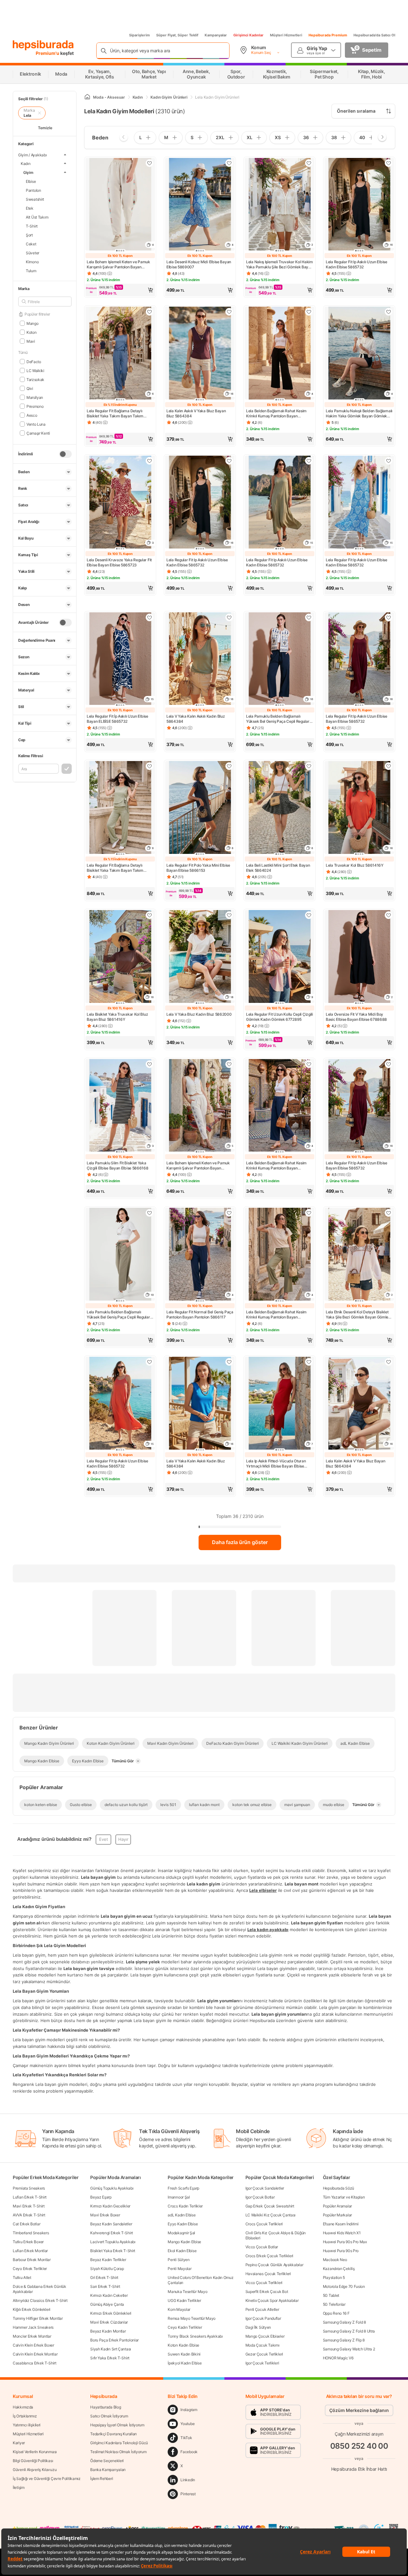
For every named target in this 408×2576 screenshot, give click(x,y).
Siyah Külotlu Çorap (107, 2269)
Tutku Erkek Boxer (28, 2242)
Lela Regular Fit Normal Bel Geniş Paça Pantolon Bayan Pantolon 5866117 (200, 1314)
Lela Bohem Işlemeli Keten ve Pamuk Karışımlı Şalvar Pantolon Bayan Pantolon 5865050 (118, 265)
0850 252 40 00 (359, 2446)
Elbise (31, 181)
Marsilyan (35, 397)
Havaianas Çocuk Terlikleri (268, 2274)
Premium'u (48, 53)
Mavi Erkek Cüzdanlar (109, 2322)
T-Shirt (32, 226)
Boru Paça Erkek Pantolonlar (114, 2340)
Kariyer (19, 2443)
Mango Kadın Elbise (184, 2242)
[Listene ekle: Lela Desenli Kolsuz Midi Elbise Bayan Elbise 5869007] (229, 163)
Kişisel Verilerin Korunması (35, 2452)
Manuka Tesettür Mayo (187, 2292)
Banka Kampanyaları (108, 2470)
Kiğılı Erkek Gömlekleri (32, 2309)
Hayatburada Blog (106, 2407)
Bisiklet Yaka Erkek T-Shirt (113, 2251)
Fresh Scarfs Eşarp (183, 2188)
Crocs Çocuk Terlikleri (264, 2224)
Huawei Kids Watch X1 (342, 2233)
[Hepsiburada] (43, 45)
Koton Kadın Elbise (183, 2345)
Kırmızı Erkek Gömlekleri (111, 2313)
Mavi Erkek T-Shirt (29, 2206)
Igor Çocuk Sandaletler (265, 2188)
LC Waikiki (35, 370)
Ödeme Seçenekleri (107, 2461)
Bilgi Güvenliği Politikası (33, 2461)
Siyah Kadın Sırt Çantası (111, 2349)
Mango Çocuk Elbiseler (265, 2336)
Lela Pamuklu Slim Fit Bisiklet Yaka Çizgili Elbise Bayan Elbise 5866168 (118, 1165)
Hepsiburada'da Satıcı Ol (374, 35)
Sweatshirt (35, 199)
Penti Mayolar (179, 2269)
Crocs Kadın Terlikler (185, 2206)
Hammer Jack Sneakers (33, 2327)
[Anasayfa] (87, 97)
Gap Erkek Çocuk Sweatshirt (270, 2206)
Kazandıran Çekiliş (339, 2269)
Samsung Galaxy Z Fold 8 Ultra (349, 2331)
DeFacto (34, 361)
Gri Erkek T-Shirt (104, 2277)
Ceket (31, 244)
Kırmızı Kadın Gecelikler (110, 2206)
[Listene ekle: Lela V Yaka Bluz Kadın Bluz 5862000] (229, 915)
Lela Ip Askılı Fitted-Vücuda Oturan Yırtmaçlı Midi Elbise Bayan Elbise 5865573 (276, 1464)
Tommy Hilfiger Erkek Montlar (38, 2318)
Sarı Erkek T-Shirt (105, 2286)
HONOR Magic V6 (338, 2358)
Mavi (31, 341)
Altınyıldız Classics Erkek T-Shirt (40, 2300)
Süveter (33, 253)
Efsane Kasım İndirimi (341, 2224)
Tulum (31, 270)
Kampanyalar (216, 35)
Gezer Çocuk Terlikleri (264, 2354)
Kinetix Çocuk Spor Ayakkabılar (272, 2300)
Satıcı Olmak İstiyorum (109, 2416)
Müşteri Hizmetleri (286, 35)
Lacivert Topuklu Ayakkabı (113, 2242)
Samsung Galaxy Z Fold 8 (344, 2322)
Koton (31, 332)
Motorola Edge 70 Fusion (344, 2286)
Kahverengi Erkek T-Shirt (112, 2233)
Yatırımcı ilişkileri (27, 2425)
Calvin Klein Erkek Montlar (35, 2354)
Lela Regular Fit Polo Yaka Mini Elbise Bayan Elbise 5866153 (198, 868)
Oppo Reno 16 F (336, 2313)
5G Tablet (331, 2295)
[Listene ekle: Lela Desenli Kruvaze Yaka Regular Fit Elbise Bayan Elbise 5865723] (149, 461)
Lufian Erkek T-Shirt (30, 2197)
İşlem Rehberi (102, 2479)
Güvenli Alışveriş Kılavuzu (35, 2470)
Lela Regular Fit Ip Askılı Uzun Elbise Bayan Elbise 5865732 (357, 719)
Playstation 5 (334, 2277)
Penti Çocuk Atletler (262, 2309)
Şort (29, 235)
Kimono (32, 261)
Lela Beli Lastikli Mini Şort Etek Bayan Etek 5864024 (278, 868)
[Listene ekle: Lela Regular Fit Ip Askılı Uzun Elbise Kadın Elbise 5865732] (389, 163)
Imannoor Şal (179, 2197)
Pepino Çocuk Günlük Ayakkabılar (274, 2265)
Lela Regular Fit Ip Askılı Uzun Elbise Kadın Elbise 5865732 (357, 264)
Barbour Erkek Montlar (32, 2260)
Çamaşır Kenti (38, 433)
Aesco (32, 415)
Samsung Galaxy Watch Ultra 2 (349, 2349)
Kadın (26, 163)
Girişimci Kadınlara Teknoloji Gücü (119, 2443)
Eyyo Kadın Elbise (183, 2224)
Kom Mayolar (179, 2309)
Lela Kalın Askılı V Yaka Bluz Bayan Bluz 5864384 (196, 413)
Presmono (35, 406)
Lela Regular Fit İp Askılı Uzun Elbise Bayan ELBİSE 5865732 (117, 719)
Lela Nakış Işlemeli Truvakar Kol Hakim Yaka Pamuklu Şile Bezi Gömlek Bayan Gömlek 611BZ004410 (280, 265)
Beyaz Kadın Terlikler (108, 2260)
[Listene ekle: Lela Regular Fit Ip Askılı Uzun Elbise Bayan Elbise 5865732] (389, 617)
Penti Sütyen (178, 2260)
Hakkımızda (23, 2407)
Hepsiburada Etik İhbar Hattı (359, 2469)
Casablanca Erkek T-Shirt (35, 2363)
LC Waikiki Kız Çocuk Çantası (271, 2215)
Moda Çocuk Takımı (262, 2345)
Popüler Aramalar (337, 2206)
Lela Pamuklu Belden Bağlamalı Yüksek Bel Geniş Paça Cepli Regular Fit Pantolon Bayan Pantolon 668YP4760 (278, 719)
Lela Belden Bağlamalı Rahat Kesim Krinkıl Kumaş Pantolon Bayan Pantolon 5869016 (276, 414)
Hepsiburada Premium (328, 35)
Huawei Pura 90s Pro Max (345, 2242)
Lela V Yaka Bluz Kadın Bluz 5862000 (199, 1014)
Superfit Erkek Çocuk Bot (267, 2292)
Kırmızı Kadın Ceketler (109, 2295)
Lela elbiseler (263, 1890)
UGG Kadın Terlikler (184, 2300)
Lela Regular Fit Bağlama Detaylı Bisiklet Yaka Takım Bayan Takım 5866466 (115, 414)
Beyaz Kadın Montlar (108, 2331)
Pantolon (33, 190)
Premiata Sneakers (29, 2188)
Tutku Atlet (22, 2277)
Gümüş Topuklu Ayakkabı (112, 2188)
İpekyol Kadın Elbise (185, 2363)
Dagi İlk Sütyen (258, 2327)
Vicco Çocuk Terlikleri (264, 2283)
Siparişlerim (139, 35)
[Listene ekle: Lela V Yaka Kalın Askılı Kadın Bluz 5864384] (229, 617)
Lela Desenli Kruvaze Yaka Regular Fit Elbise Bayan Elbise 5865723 (119, 562)
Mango (32, 323)
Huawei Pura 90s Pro (341, 2251)
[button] (120, 290)
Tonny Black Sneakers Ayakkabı (195, 2336)
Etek (30, 208)
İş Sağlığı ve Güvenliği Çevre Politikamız (47, 2479)
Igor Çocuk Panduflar (263, 2318)
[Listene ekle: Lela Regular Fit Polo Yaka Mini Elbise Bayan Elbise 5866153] (229, 766)
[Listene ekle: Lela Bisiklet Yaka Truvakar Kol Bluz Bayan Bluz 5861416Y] (149, 915)
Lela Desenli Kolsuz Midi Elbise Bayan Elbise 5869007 (199, 264)
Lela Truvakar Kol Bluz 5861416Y (355, 865)
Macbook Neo (335, 2260)
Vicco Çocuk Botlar (262, 2247)
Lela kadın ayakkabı (268, 1929)
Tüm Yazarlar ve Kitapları (344, 2197)
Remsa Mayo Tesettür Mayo (192, 2318)
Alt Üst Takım (37, 217)
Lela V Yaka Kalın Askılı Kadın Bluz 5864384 (196, 719)
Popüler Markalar (337, 2215)
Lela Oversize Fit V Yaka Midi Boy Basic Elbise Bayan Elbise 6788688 (356, 1017)
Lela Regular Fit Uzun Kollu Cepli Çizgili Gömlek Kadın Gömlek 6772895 (280, 1017)
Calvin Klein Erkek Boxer (33, 2345)
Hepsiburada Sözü (339, 2188)
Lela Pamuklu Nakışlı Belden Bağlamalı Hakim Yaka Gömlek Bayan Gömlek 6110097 (359, 414)
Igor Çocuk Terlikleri (262, 2363)
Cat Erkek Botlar (26, 2224)
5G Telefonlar (334, 2304)
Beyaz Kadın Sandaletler (111, 2224)
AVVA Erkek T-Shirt (29, 2215)
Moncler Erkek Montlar (32, 2336)
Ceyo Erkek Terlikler (30, 2269)
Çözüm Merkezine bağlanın (359, 2410)
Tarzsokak (35, 379)
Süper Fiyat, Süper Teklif (177, 35)
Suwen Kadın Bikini (184, 2354)
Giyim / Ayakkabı (33, 155)
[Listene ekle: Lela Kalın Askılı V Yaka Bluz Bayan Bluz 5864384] (229, 312)
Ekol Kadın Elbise (182, 2251)
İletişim (19, 2487)
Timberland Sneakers (31, 2233)
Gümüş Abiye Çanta (107, 2304)
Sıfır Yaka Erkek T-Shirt (110, 2358)
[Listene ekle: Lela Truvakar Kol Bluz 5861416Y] (389, 766)
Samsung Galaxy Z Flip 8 (344, 2340)
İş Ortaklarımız (25, 2416)
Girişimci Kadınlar (248, 35)
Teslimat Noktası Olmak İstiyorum (118, 2452)
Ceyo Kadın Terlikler (185, 2327)
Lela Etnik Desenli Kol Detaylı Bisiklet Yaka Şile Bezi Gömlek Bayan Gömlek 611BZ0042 (358, 1315)
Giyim (28, 172)
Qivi (30, 388)
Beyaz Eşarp (101, 2197)
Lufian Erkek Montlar (30, 2251)
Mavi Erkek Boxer (105, 2215)
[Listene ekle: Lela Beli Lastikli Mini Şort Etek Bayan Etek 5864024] (309, 766)
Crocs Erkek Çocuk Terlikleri (270, 2256)
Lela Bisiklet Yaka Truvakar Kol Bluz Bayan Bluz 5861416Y (117, 1017)
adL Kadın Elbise (182, 2215)
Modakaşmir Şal (181, 2233)
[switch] (65, 454)
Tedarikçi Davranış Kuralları (113, 2434)
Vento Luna (36, 424)
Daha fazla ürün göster (240, 1542)
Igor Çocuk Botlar (260, 2197)
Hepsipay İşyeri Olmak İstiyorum (117, 2425)
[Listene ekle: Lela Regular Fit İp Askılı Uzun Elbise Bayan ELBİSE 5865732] (149, 617)
